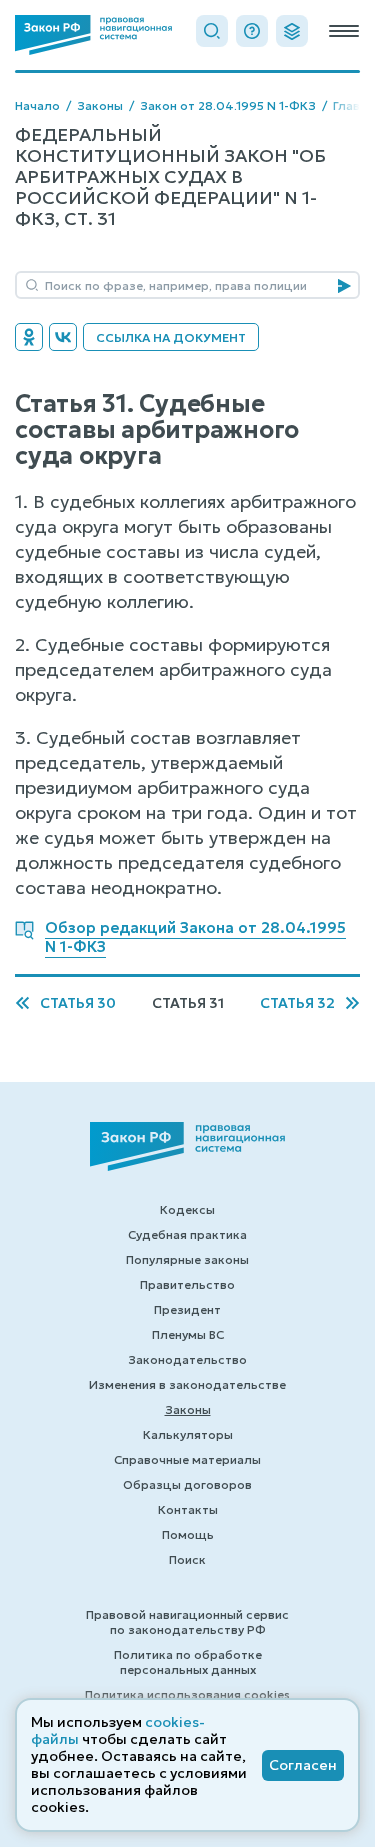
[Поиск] (212, 31)
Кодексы (187, 1209)
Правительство (187, 1284)
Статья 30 (78, 1003)
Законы (100, 105)
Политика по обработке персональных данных (188, 1662)
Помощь (188, 1534)
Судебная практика (187, 1234)
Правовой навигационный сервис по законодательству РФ (187, 1622)
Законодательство (187, 1359)
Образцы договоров (187, 1484)
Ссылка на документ (171, 337)
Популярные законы (187, 1259)
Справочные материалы (187, 1459)
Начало (37, 105)
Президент (187, 1309)
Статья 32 (297, 1003)
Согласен (303, 1765)
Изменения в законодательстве (187, 1384)
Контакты (188, 1509)
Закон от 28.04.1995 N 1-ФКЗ (228, 105)
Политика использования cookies (187, 1694)
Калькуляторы (188, 1434)
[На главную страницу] (93, 35)
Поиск (187, 1559)
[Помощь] (252, 31)
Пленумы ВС (188, 1334)
